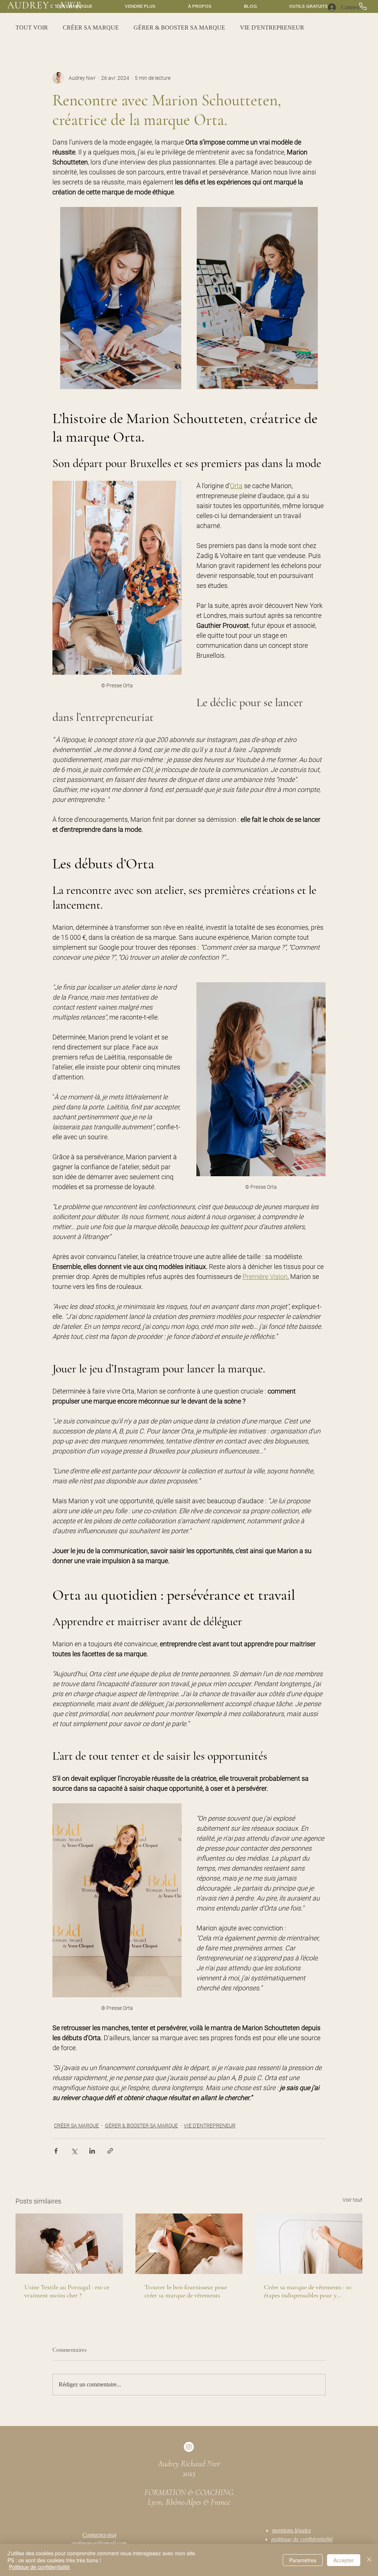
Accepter (344, 2560)
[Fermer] (369, 2560)
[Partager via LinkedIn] (92, 2151)
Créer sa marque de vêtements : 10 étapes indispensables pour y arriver (308, 2291)
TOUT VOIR (32, 28)
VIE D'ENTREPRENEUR (272, 28)
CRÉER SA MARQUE (91, 28)
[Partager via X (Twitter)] (74, 2151)
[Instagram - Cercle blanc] (189, 2447)
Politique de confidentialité (39, 2567)
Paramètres (303, 2560)
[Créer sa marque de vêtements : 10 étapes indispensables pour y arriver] (309, 2244)
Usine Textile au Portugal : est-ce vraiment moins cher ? (67, 2291)
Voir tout (353, 2200)
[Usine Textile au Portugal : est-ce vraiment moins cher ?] (69, 2244)
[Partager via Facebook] (56, 2151)
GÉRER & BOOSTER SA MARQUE (179, 28)
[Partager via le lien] (110, 2151)
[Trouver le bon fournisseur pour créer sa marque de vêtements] (189, 2244)
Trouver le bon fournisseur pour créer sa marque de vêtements (186, 2291)
